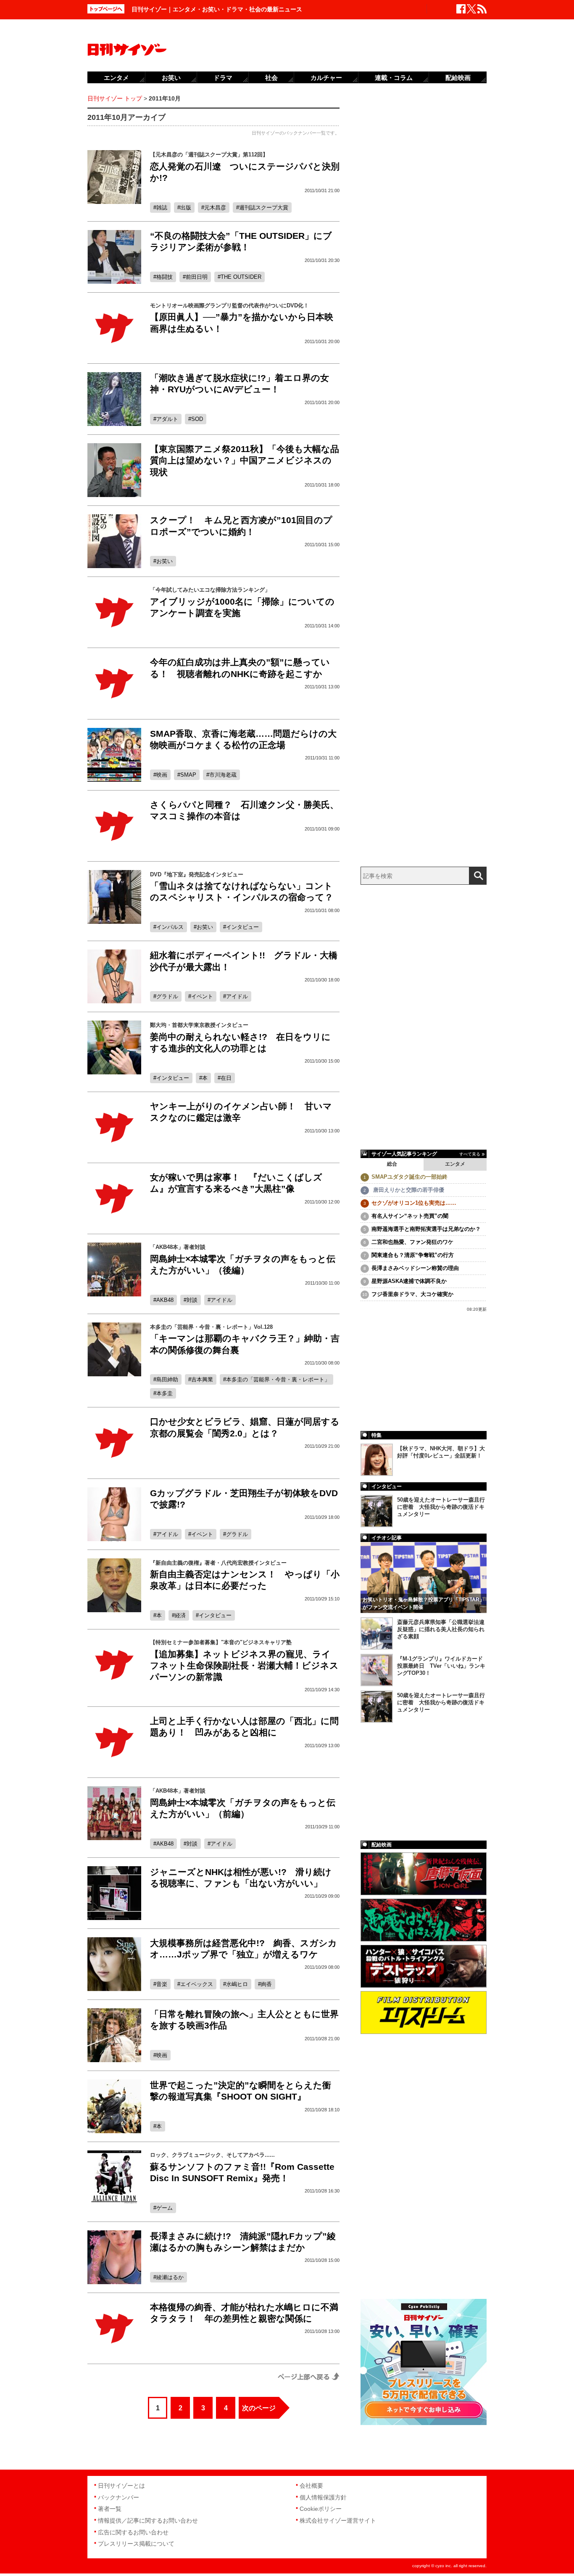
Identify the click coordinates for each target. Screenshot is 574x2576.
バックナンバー (118, 2497)
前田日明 (197, 277)
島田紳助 (167, 1379)
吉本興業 (202, 1379)
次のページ (259, 2408)
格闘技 (165, 277)
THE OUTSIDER (241, 277)
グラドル (167, 996)
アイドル (237, 996)
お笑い (165, 561)
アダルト (167, 419)
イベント (202, 996)
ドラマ (223, 78)
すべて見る (470, 1154)
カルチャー (326, 78)
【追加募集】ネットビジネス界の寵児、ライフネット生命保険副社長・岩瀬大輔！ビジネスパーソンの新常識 (244, 1666)
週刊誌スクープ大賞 (264, 208)
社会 (271, 78)
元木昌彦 (215, 208)
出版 (186, 208)
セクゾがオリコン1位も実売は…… (414, 1203)
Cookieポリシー (321, 2509)
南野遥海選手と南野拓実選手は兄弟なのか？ (426, 1229)
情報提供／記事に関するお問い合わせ (148, 2520)
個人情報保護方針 (323, 2497)
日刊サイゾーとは (121, 2486)
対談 (192, 1300)
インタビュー (242, 927)
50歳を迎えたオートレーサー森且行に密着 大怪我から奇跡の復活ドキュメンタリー (441, 1507)
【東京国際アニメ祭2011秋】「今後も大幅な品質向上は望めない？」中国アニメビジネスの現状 (245, 460)
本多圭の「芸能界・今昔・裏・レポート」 (278, 1379)
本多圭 (165, 1393)
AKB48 (165, 1300)
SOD (197, 419)
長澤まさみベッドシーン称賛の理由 (415, 1268)
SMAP (188, 775)
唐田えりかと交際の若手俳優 (408, 1190)
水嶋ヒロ (237, 1984)
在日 (226, 1078)
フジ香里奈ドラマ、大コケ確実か (412, 1294)
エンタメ (455, 1164)
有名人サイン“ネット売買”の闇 (410, 1216)
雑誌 (162, 208)
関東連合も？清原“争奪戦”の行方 (413, 1255)
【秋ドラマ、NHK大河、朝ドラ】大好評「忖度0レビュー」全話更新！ (441, 1452)
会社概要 (311, 2486)
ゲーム (165, 2208)
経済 (180, 1615)
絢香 (266, 1984)
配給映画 (458, 78)
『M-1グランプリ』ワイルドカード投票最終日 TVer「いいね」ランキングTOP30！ (441, 1666)
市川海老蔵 (223, 775)
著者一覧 (110, 2509)
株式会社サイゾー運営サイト (338, 2520)
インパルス (170, 927)
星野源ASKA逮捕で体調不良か (409, 1281)
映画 (162, 775)
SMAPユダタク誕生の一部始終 (409, 1177)
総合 (392, 1164)
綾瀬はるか (170, 2277)
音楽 (162, 1984)
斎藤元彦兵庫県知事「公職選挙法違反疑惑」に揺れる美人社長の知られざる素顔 (441, 1629)
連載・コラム (394, 78)
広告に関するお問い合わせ (133, 2532)
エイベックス (197, 1984)
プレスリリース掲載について (136, 2544)
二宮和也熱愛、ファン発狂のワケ (412, 1242)
